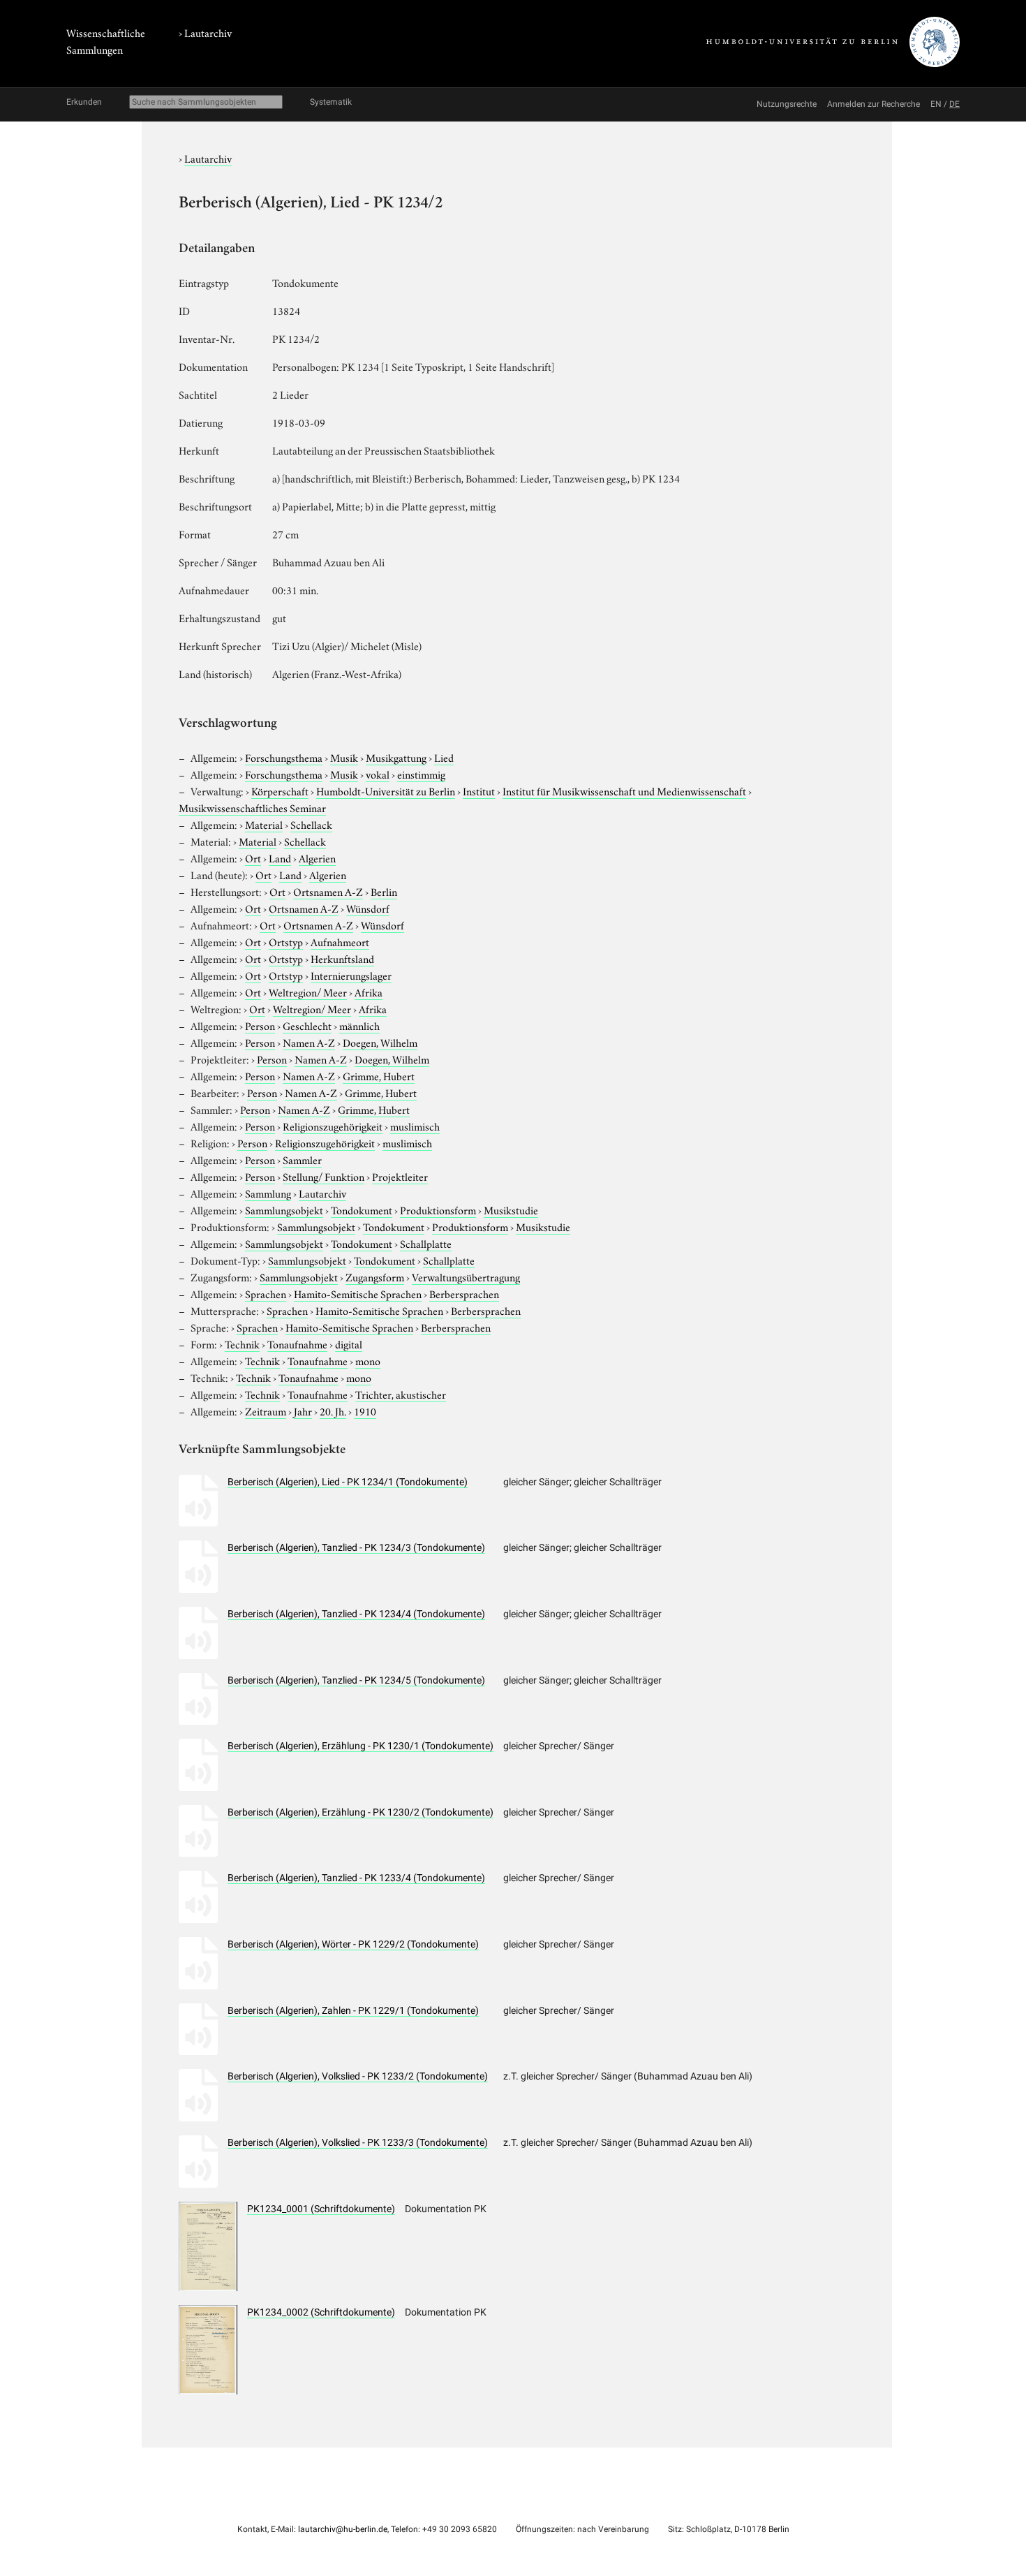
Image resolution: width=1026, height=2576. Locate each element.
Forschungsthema (284, 757)
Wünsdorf (368, 908)
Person (260, 1025)
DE (954, 104)
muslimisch (415, 1126)
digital (349, 1344)
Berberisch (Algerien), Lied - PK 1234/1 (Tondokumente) (348, 1482)
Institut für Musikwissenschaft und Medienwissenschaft (624, 790)
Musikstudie (511, 1209)
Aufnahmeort (340, 941)
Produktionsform (438, 1209)
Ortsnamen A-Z (328, 891)
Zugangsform (375, 1276)
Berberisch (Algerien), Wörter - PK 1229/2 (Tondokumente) (353, 1944)
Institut (479, 790)
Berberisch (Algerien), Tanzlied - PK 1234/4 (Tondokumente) (356, 1614)
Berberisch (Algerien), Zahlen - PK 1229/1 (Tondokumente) (353, 2010)
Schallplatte (426, 1243)
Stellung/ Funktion (324, 1176)
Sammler (302, 1159)
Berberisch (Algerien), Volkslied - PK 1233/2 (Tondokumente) (358, 2076)
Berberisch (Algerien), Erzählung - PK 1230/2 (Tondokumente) (360, 1812)
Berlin (384, 891)
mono (368, 1360)
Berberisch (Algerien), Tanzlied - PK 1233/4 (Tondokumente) (356, 1878)
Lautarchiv (208, 32)
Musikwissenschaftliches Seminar (252, 807)
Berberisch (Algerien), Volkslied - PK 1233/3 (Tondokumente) (358, 2142)
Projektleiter (400, 1176)
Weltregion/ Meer (308, 992)
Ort (253, 858)
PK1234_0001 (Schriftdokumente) (321, 2209)
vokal (378, 774)
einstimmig (421, 774)
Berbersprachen (464, 1293)
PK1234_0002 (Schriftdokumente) (321, 2312)
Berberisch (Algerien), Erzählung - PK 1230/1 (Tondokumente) (360, 1746)
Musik (344, 757)
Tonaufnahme (297, 1344)
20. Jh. (333, 1411)
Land (280, 858)
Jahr (303, 1411)
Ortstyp (286, 941)
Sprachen (266, 1293)
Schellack (311, 824)
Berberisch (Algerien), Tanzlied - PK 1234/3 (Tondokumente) (356, 1547)
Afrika (369, 992)
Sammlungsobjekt (284, 1209)
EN (936, 104)
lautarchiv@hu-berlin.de (343, 2529)
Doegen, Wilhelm (380, 1042)
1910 (365, 1411)
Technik (242, 1344)
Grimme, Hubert (379, 1075)
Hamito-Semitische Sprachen (358, 1293)
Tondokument (362, 1209)
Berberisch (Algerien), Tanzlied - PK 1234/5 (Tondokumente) (356, 1680)
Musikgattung (396, 757)
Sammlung (268, 1193)
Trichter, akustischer (401, 1394)
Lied (444, 757)
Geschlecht (307, 1025)
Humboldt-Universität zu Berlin (386, 790)
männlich (359, 1025)
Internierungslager (351, 975)
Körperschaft (280, 790)
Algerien (317, 858)
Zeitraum (266, 1411)
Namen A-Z (309, 1042)
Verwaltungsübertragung (466, 1276)
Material (264, 824)
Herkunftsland (342, 958)
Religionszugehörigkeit (333, 1126)
